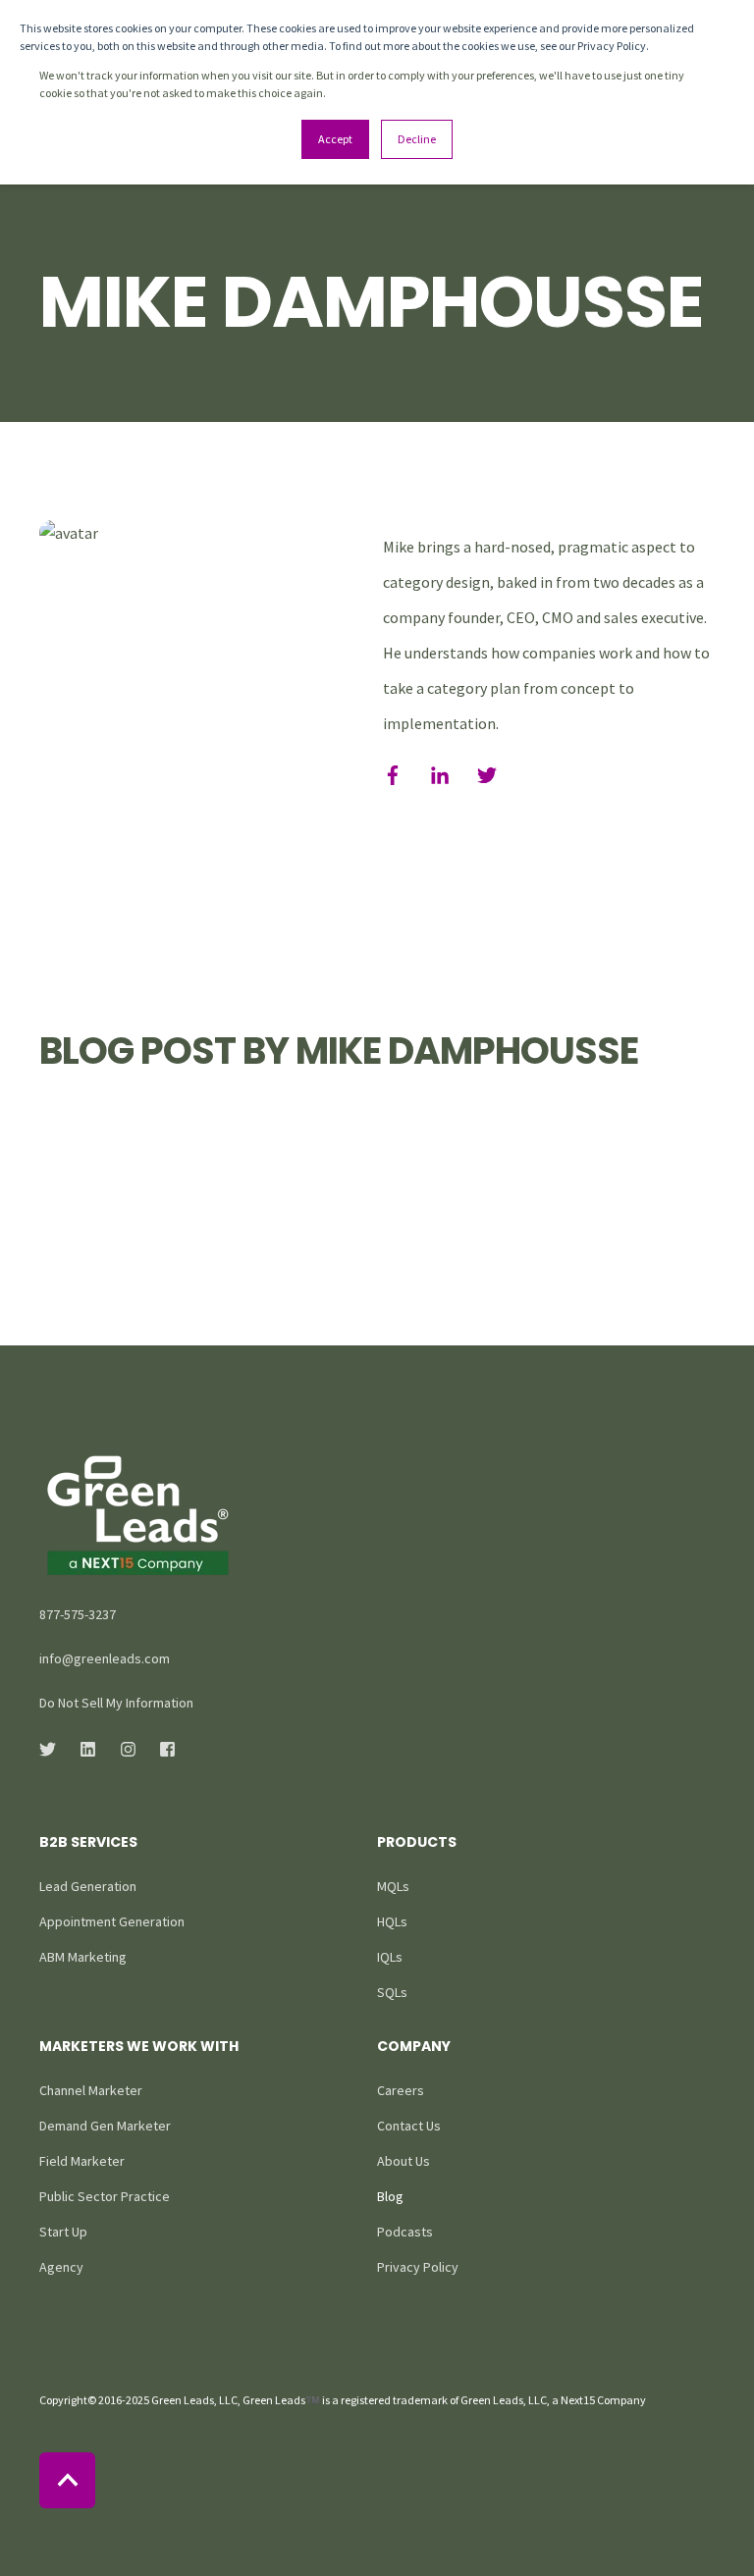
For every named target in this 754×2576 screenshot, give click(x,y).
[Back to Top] (67, 2480)
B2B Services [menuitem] (88, 1843)
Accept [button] (335, 139)
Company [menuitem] (414, 2048)
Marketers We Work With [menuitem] (139, 2048)
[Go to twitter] (480, 775)
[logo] (137, 1516)
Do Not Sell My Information (116, 1703)
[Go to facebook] (400, 775)
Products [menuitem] (417, 1843)
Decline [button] (417, 139)
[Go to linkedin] (440, 775)
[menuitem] (88, 1886)
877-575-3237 (78, 1614)
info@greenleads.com (105, 1658)
